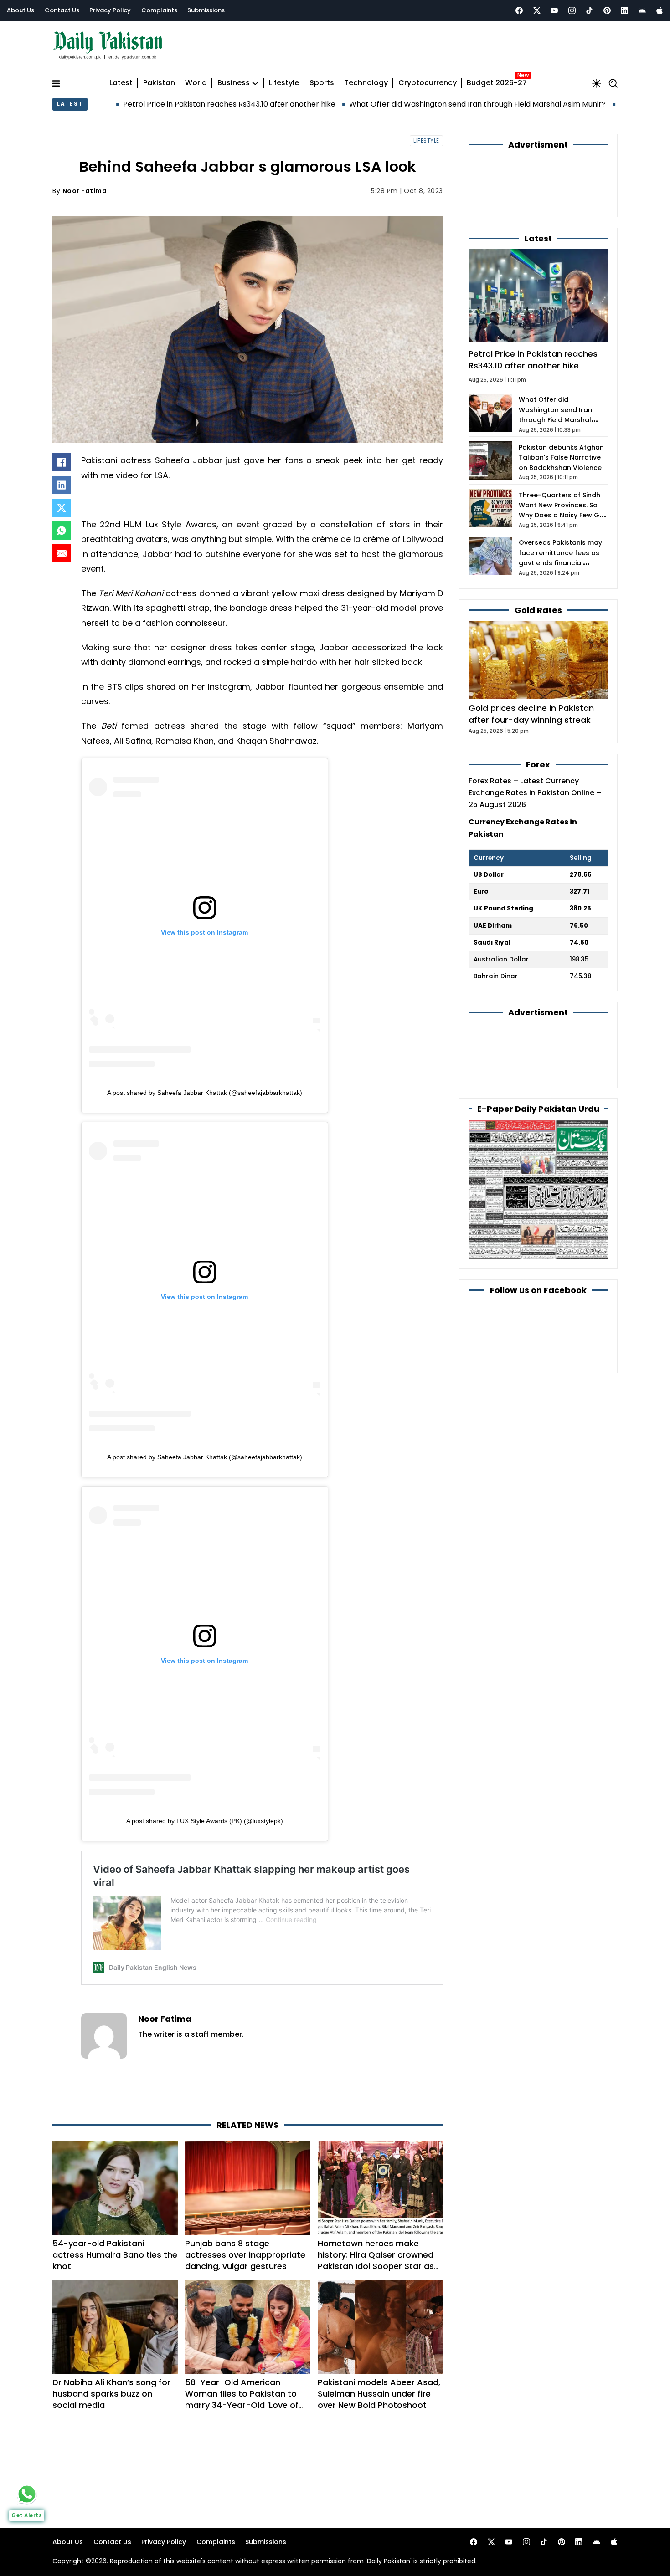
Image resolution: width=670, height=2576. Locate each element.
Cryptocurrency (428, 79)
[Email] (62, 549)
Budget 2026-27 (497, 79)
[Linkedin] (624, 10)
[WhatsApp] (62, 526)
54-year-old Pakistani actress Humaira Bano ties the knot (115, 2214)
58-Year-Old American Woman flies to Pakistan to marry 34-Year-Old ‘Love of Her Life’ (242, 2359)
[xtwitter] (537, 10)
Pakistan (159, 79)
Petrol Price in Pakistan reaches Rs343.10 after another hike (132, 100)
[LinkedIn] (62, 481)
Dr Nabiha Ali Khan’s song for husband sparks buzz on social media (111, 2353)
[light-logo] (110, 43)
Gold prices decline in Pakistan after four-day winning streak (531, 660)
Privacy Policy (110, 10)
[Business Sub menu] (255, 79)
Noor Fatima (85, 186)
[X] (62, 504)
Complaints (159, 10)
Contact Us (62, 10)
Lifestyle (284, 79)
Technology (366, 79)
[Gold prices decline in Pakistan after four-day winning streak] (538, 606)
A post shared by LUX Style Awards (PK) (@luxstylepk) (205, 1817)
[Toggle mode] (597, 79)
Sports (322, 79)
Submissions (206, 10)
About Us (21, 10)
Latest (121, 79)
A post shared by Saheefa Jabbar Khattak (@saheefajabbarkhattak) (205, 1088)
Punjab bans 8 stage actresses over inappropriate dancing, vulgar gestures (245, 2214)
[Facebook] (519, 10)
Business (234, 79)
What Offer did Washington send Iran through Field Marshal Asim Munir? (380, 100)
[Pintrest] (607, 10)
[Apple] (660, 10)
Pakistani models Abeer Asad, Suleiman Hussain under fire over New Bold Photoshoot (379, 2353)
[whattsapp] (27, 2494)
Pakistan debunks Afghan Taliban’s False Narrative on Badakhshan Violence (561, 404)
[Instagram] (572, 10)
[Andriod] (642, 10)
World (196, 79)
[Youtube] (554, 10)
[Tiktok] (589, 10)
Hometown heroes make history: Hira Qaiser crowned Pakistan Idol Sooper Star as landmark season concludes (376, 2220)
